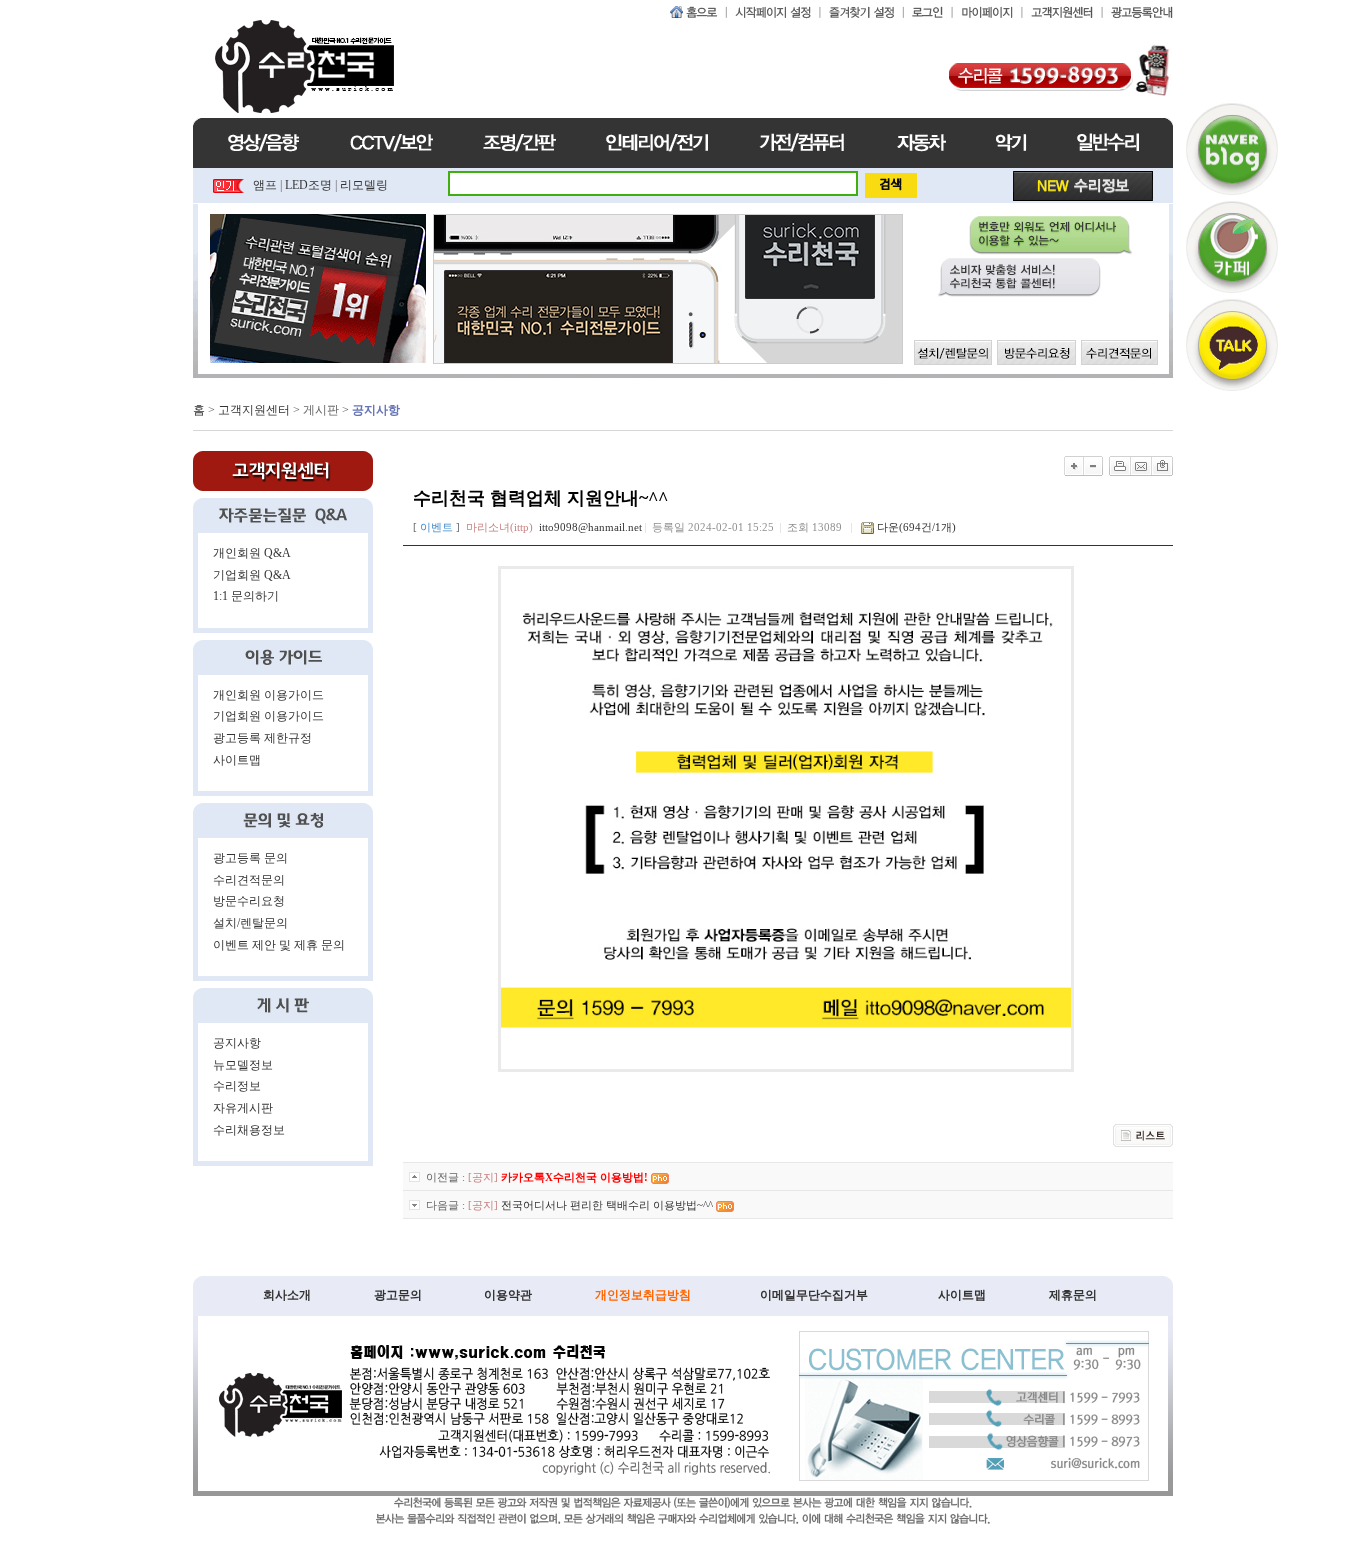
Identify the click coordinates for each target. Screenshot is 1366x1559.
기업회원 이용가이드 (268, 716)
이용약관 (508, 1295)
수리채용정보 (249, 1130)
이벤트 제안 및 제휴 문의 (279, 945)
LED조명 (308, 185)
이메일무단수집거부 (814, 1295)
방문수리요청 (249, 901)
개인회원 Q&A (252, 553)
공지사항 (237, 1043)
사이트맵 (237, 760)
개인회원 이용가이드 (268, 695)
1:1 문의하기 (246, 596)
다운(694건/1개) (916, 527)
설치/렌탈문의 (250, 923)
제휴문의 (1073, 1295)
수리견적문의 (249, 880)
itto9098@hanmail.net (590, 527)
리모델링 (364, 185)
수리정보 (237, 1086)
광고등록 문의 (250, 858)
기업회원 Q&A (252, 575)
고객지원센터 (254, 410)
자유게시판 (243, 1108)
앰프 (265, 185)
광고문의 (398, 1295)
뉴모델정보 (243, 1065)
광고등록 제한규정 (262, 738)
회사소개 (287, 1295)
